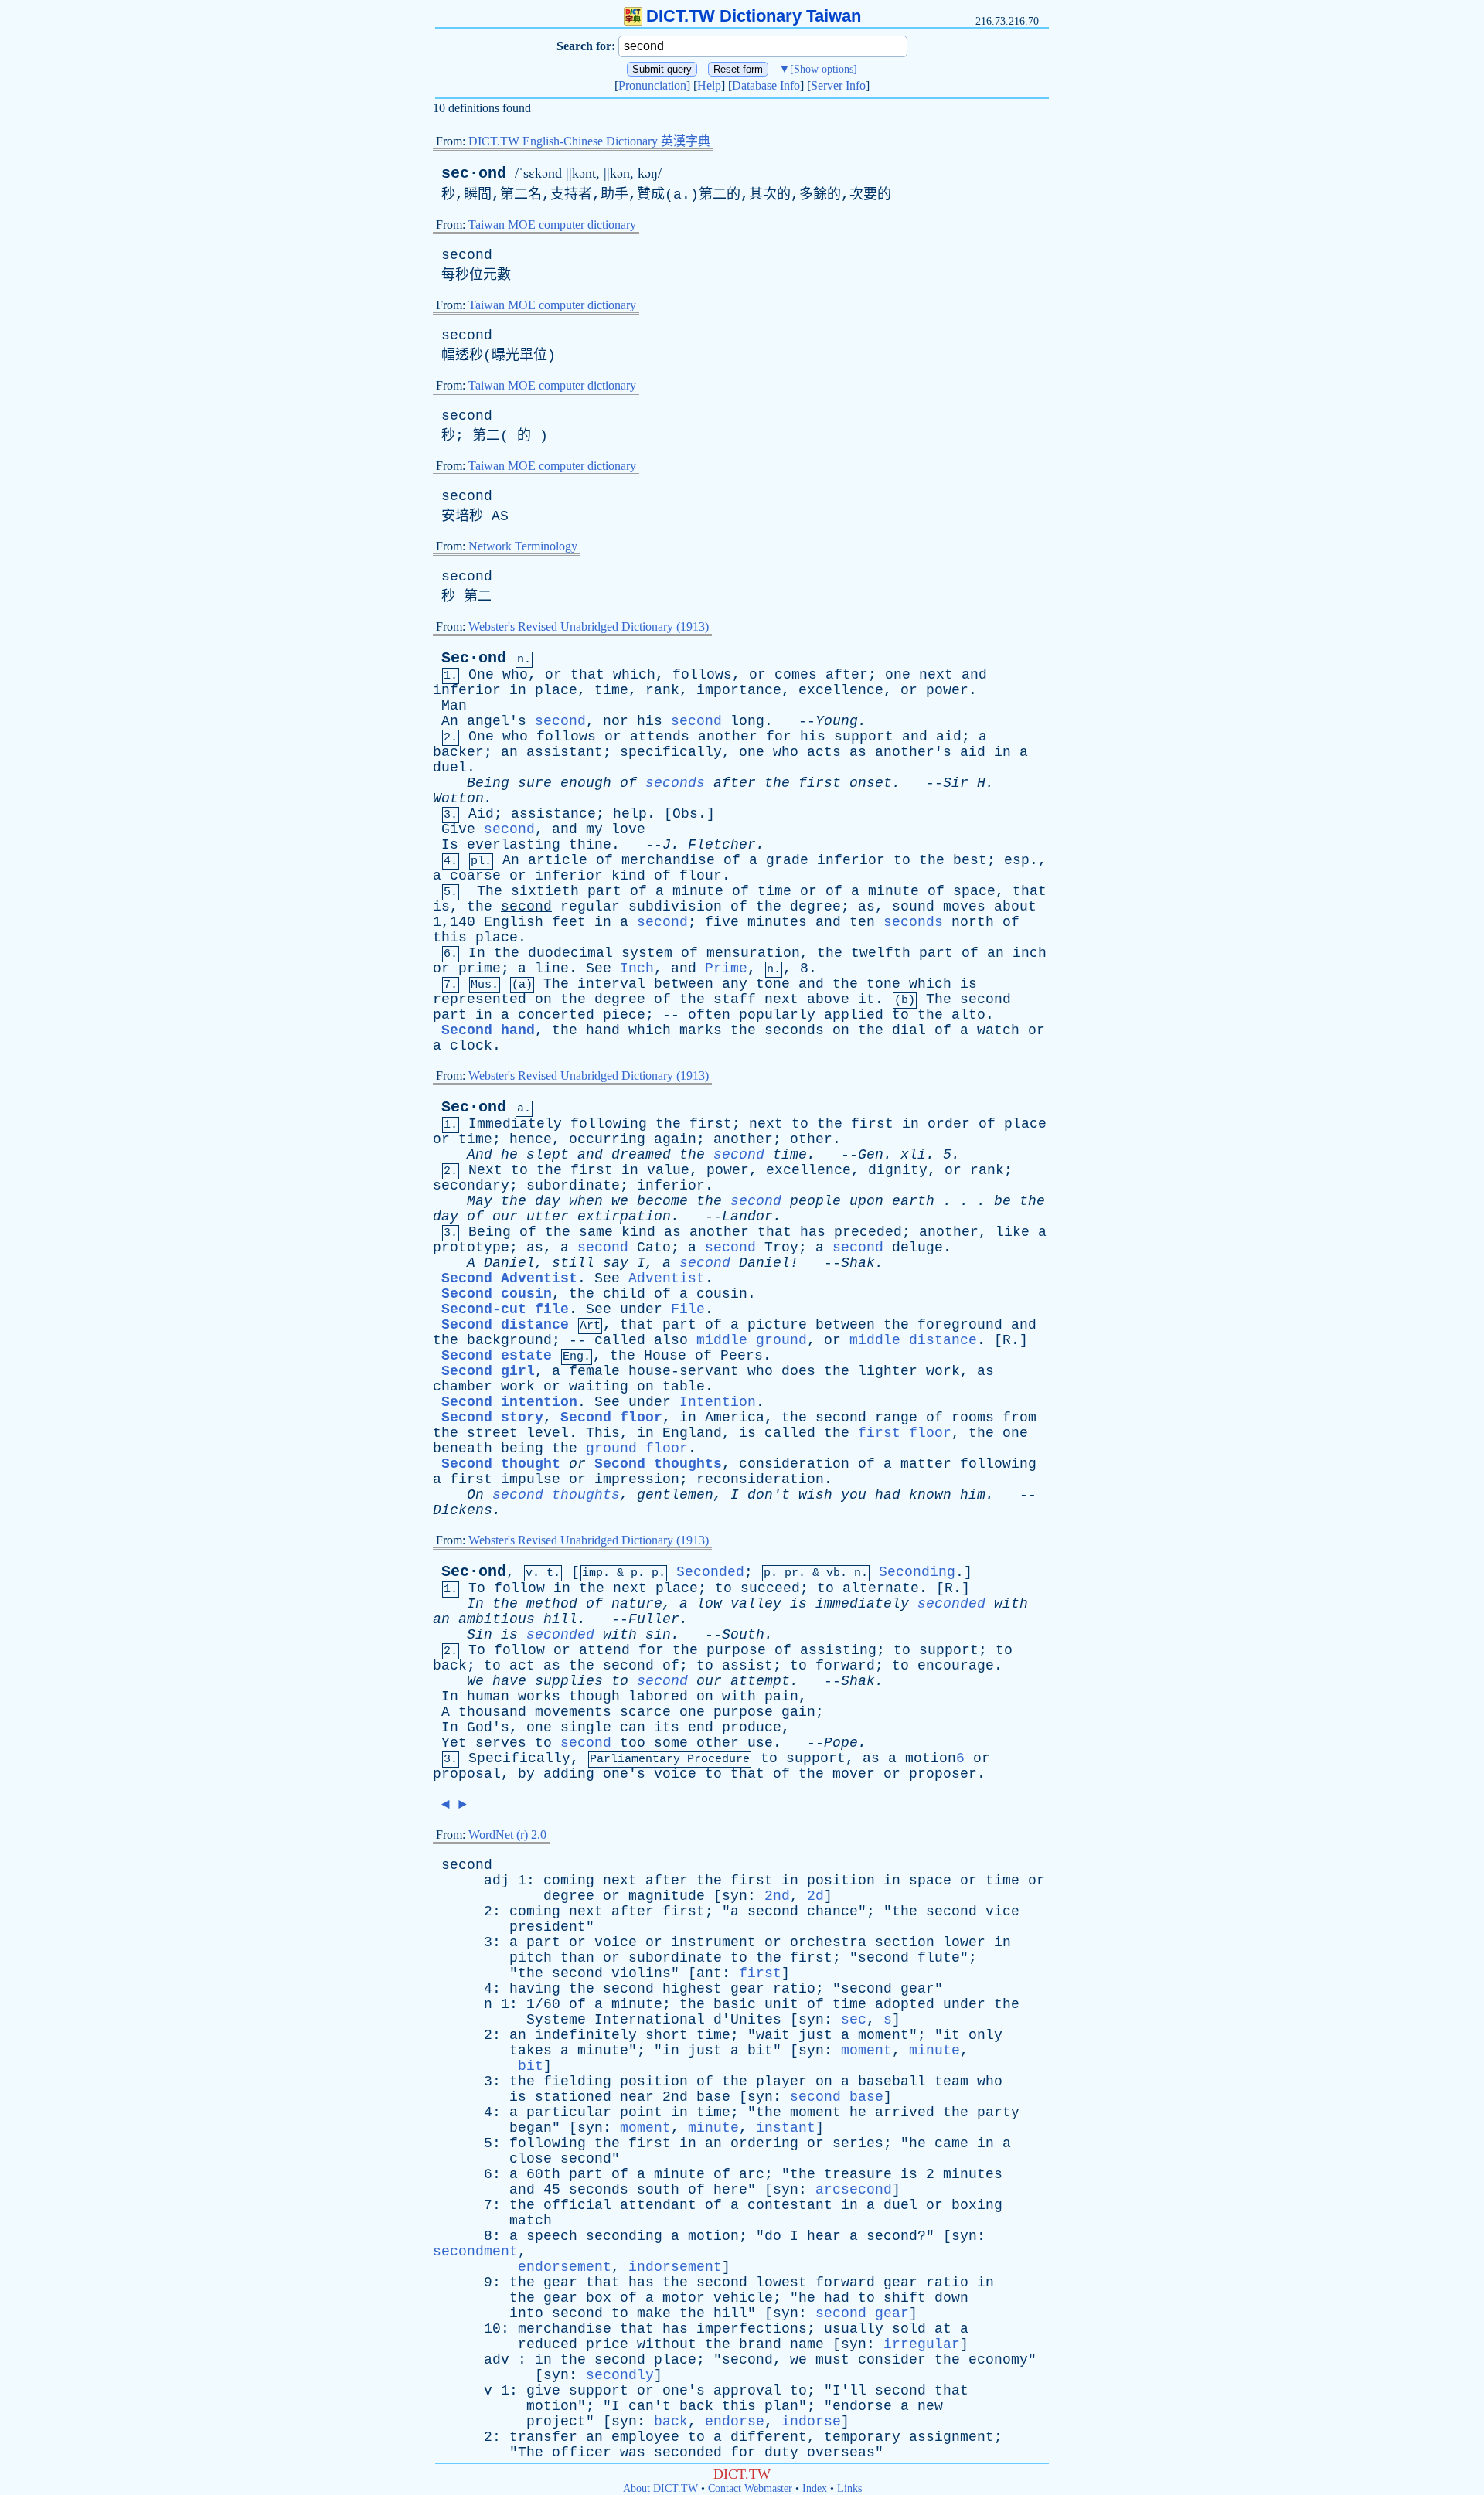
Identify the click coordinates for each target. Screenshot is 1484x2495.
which (634, 675)
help (630, 814)
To (477, 1588)
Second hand (488, 1030)
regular (590, 907)
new (930, 2406)
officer (582, 2452)
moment (883, 2035)
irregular (922, 2344)
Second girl (488, 1371)
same (596, 1232)
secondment (475, 2252)
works (539, 1697)
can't (650, 2406)
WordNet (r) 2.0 (507, 1835)
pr (791, 1573)
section (905, 1942)
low (709, 1604)
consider (892, 2360)
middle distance (913, 1340)
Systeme (556, 2020)
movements (573, 1712)
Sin (480, 1635)
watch (998, 1030)
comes (796, 675)
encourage (956, 1666)
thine (590, 845)
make (654, 2313)
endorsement (565, 2267)
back (450, 1666)
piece (624, 1015)
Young (837, 721)
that (587, 675)
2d (815, 1896)
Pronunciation (652, 85)
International (650, 2020)
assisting (838, 1650)
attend (604, 1650)
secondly (620, 2375)
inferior (467, 690)
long (747, 721)
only (985, 2035)
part (604, 891)
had (888, 1495)
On (475, 1495)
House (665, 1356)
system (647, 953)
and (974, 675)
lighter (888, 1371)
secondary (471, 1186)
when (586, 1201)
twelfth (881, 953)
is (441, 907)
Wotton (458, 798)
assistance (553, 814)
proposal (467, 1774)
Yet (454, 1743)
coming (569, 1881)
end (701, 1727)
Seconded (710, 1572)
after (847, 675)
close (531, 2159)
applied (854, 1015)
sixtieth (545, 891)
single (586, 1727)
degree (815, 907)
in (518, 690)
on (543, 999)
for (779, 737)
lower (964, 1942)
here (730, 2190)
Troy (781, 1247)
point (641, 2112)
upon (866, 1201)
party (998, 2112)
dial (909, 1030)
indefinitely (586, 2035)
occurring (607, 1139)
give (543, 2391)
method (552, 1604)
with (1011, 1604)
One (481, 675)
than (577, 1958)
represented (480, 999)
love (628, 829)
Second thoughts (658, 1464)
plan (781, 2406)
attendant (658, 2205)
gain (798, 1712)
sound (913, 907)
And (480, 1155)
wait (773, 2035)
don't (769, 1495)
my (594, 829)
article (558, 860)
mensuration (753, 953)
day (548, 1201)
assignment (951, 2437)
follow (519, 1588)
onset (871, 783)
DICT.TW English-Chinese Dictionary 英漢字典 (589, 141)
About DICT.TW (660, 2488)
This (603, 1433)
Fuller (654, 1619)
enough (586, 783)
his (650, 721)
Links (849, 2488)
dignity (898, 1170)
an (509, 752)
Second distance (505, 1325)
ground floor (637, 1448)
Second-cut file (505, 1309)
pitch (531, 1958)
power (947, 690)
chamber (463, 1387)
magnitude (667, 1896)
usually (854, 2329)
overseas (841, 2452)
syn (735, 1896)
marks (701, 1030)
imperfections (752, 2329)
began (531, 2128)
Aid (481, 814)
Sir (956, 783)
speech (552, 2236)
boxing (977, 2205)
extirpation (624, 1217)
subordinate (573, 1186)
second (467, 255)
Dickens (463, 1510)
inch (1030, 953)
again (675, 1139)
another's (913, 752)
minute (698, 891)
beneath (463, 1448)
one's (624, 1774)
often (709, 1015)
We (475, 1681)
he (509, 1155)
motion (713, 2236)
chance (832, 1911)
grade (787, 860)
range (896, 1418)
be (1002, 1201)
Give (458, 829)
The (490, 891)
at (943, 2329)
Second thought (501, 1464)
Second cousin (497, 1294)
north (973, 922)
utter (548, 1217)
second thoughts (556, 1495)
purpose (736, 1650)
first (820, 783)
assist (747, 1666)
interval (611, 984)
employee (645, 2437)
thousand (492, 1712)
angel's (497, 721)
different (769, 2437)
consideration (794, 1464)
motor (684, 2298)
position (841, 1881)
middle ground (752, 1340)
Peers (742, 1356)
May (480, 1201)
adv (497, 2360)
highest (692, 1989)
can (633, 1727)
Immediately (515, 1124)
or (553, 675)
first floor (905, 1433)
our (505, 1217)
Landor (747, 1217)
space (974, 891)
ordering (764, 2143)
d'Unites (747, 2020)
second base (837, 2097)
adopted (905, 2004)
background (509, 1340)
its (667, 1727)
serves (501, 1743)
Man (454, 706)
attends (660, 737)
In (477, 953)
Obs (685, 814)
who (515, 675)
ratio (794, 1989)
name (807, 2344)
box (599, 2298)
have (509, 1681)
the (777, 783)
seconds (675, 783)
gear (747, 1989)
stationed (573, 2097)
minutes (777, 922)
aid (949, 737)
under (641, 1309)
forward (845, 1666)
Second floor (611, 1418)
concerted (556, 1015)
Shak (858, 1263)
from (1019, 1418)
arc (752, 2174)
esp (1017, 860)
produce (752, 1727)
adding (569, 1774)
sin (658, 1635)
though (594, 1697)
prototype (471, 1247)
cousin (722, 1294)
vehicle (743, 2298)
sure (535, 783)
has (813, 1232)
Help (709, 85)
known (930, 1495)
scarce (645, 1712)
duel (450, 768)
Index (815, 2488)
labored (658, 1697)
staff (735, 999)
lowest (781, 2282)
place (556, 690)
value (668, 1170)
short (667, 2035)
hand (603, 1030)
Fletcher (722, 845)
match (531, 2221)
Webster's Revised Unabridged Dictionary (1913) (589, 626)
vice (1002, 1911)
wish (815, 1495)
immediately (862, 1604)
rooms (973, 1418)
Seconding (917, 1572)
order (949, 1124)
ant (709, 1973)
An (450, 721)
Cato (654, 1247)
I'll (849, 2391)
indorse (811, 2422)
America (735, 1418)
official (577, 2205)
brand (760, 2344)
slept (548, 1155)
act (522, 1666)
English (514, 922)
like (1013, 1232)
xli (913, 1155)
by (526, 1774)
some (671, 1743)
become (662, 1201)
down (951, 2298)
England (692, 1433)
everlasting (514, 845)
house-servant (684, 1371)
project (556, 2422)
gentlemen (675, 1495)
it (866, 999)
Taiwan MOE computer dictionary (552, 225)
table (684, 1387)
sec (854, 2020)
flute (939, 1958)
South (743, 1635)
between (684, 984)
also (671, 1340)
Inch (637, 968)
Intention (718, 1402)
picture (777, 1325)
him (973, 1495)
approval (747, 2391)
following (609, 1124)
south (658, 2190)
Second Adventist (509, 1278)
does (798, 1371)
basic (735, 2004)
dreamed (641, 1155)
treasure (858, 2174)
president (548, 1927)
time (611, 690)
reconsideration (760, 1479)
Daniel (509, 1263)
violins (641, 1973)
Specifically (519, 1758)
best (970, 860)
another (728, 737)
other (811, 1139)
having (535, 1989)
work (943, 1371)
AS (500, 516)
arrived (905, 2112)
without (667, 2344)
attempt (760, 1681)
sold (909, 2329)
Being (488, 783)
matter (926, 1464)
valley (756, 1604)
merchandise (668, 860)
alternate (881, 1588)
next (936, 675)
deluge (917, 1247)
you (854, 1495)
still (573, 1263)
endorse (862, 2406)
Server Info (838, 85)
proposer (943, 1774)
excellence (841, 690)
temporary (862, 2437)
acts (824, 752)
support (864, 737)
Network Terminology (523, 546)
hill (560, 1619)
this (450, 938)
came (951, 2143)
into (526, 2313)
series (858, 2143)
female (594, 1371)
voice (675, 1774)
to (902, 860)
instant (786, 2128)
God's (488, 1727)
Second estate (497, 1356)
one (898, 675)
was (633, 2452)
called (620, 1340)
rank (662, 690)
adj (497, 1881)
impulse (531, 1479)
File (688, 1309)
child (624, 1294)
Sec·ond (474, 658)
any (735, 984)
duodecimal (570, 953)
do (773, 2236)
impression (637, 1479)
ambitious (497, 1619)
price (607, 2344)
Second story (492, 1418)
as (858, 752)
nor (616, 721)
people (815, 1201)
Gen (871, 1155)
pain (781, 1697)
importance (739, 690)
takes (531, 2051)
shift (905, 2298)
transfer (543, 2437)
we (620, 1201)
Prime (726, 968)
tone (773, 984)
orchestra (828, 1942)
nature (637, 1604)
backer (458, 752)
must (832, 2360)
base (713, 2097)
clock (471, 1046)
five (722, 922)
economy (998, 2360)
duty (781, 2452)
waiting (599, 1387)
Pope (841, 1743)
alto (968, 1015)
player (781, 2081)
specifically (671, 752)
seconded (951, 1604)
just (815, 2035)
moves (964, 907)
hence (531, 1139)
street (492, 1433)
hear (824, 2236)
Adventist (667, 1278)
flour (701, 876)
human (488, 1697)
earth (913, 1201)
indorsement (675, 2267)
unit (781, 2004)
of (628, 783)
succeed (770, 1588)
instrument (713, 1942)
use (760, 1743)
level (548, 1433)
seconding (624, 2236)
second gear (862, 2313)
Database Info (766, 85)
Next (485, 1170)
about (1015, 907)
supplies (569, 1681)
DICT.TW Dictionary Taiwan (754, 16)
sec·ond (474, 174)
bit (760, 2051)
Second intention (509, 1402)
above (828, 999)
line (552, 968)
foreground (960, 1325)
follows (702, 675)
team (951, 2081)
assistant (565, 752)
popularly (777, 1015)
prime (480, 968)
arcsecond (854, 2190)
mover (854, 1774)
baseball (892, 2081)
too (633, 1743)
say (616, 1263)
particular (569, 2112)
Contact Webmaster (750, 2488)
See (599, 968)
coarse (475, 876)
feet (569, 922)
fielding (577, 2081)
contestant (790, 2205)
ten (862, 922)
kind (628, 876)
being (522, 1448)
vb (833, 1573)
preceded (868, 1232)
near (637, 2097)
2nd (777, 1896)
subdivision (675, 907)
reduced (548, 2344)
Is (450, 845)
